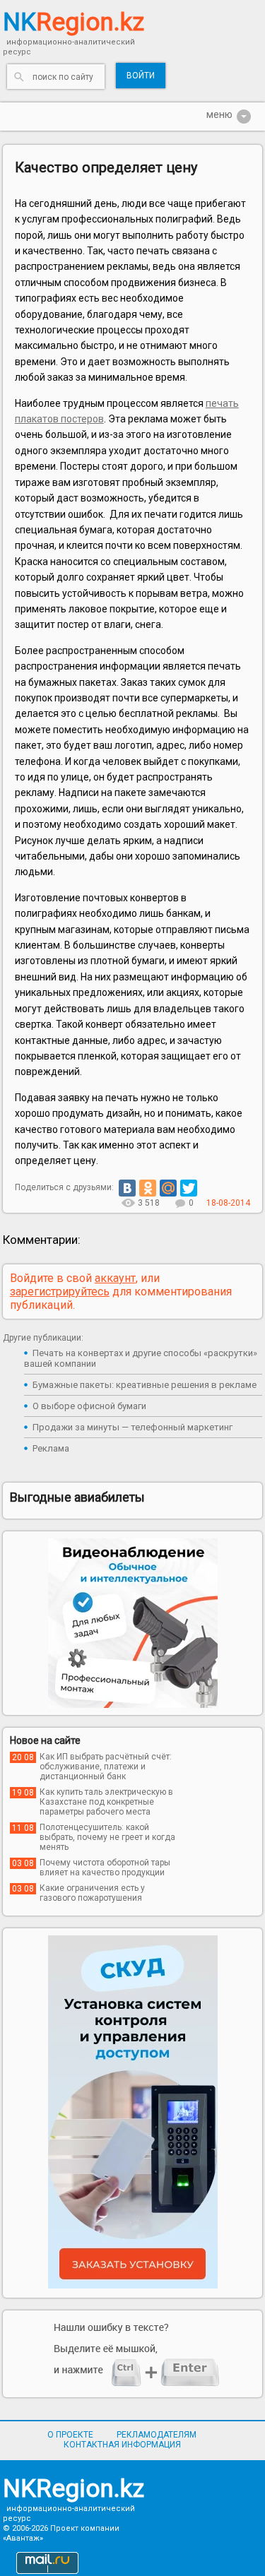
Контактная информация (122, 2445)
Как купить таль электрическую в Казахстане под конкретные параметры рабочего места (106, 1802)
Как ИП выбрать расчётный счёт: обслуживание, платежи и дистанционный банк (106, 1767)
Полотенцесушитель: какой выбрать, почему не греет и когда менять (107, 1837)
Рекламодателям (157, 2435)
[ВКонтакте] (127, 1188)
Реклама (51, 1448)
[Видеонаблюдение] (133, 1623)
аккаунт (115, 1278)
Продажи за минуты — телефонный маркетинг (132, 1427)
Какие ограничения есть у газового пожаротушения (92, 1893)
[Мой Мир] (168, 1188)
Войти (141, 76)
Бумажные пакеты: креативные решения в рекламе (145, 1385)
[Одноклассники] (148, 1188)
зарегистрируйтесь (60, 1292)
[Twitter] (189, 1188)
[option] (133, 1623)
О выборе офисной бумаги (89, 1406)
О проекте (70, 2435)
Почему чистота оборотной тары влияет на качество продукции (105, 1868)
